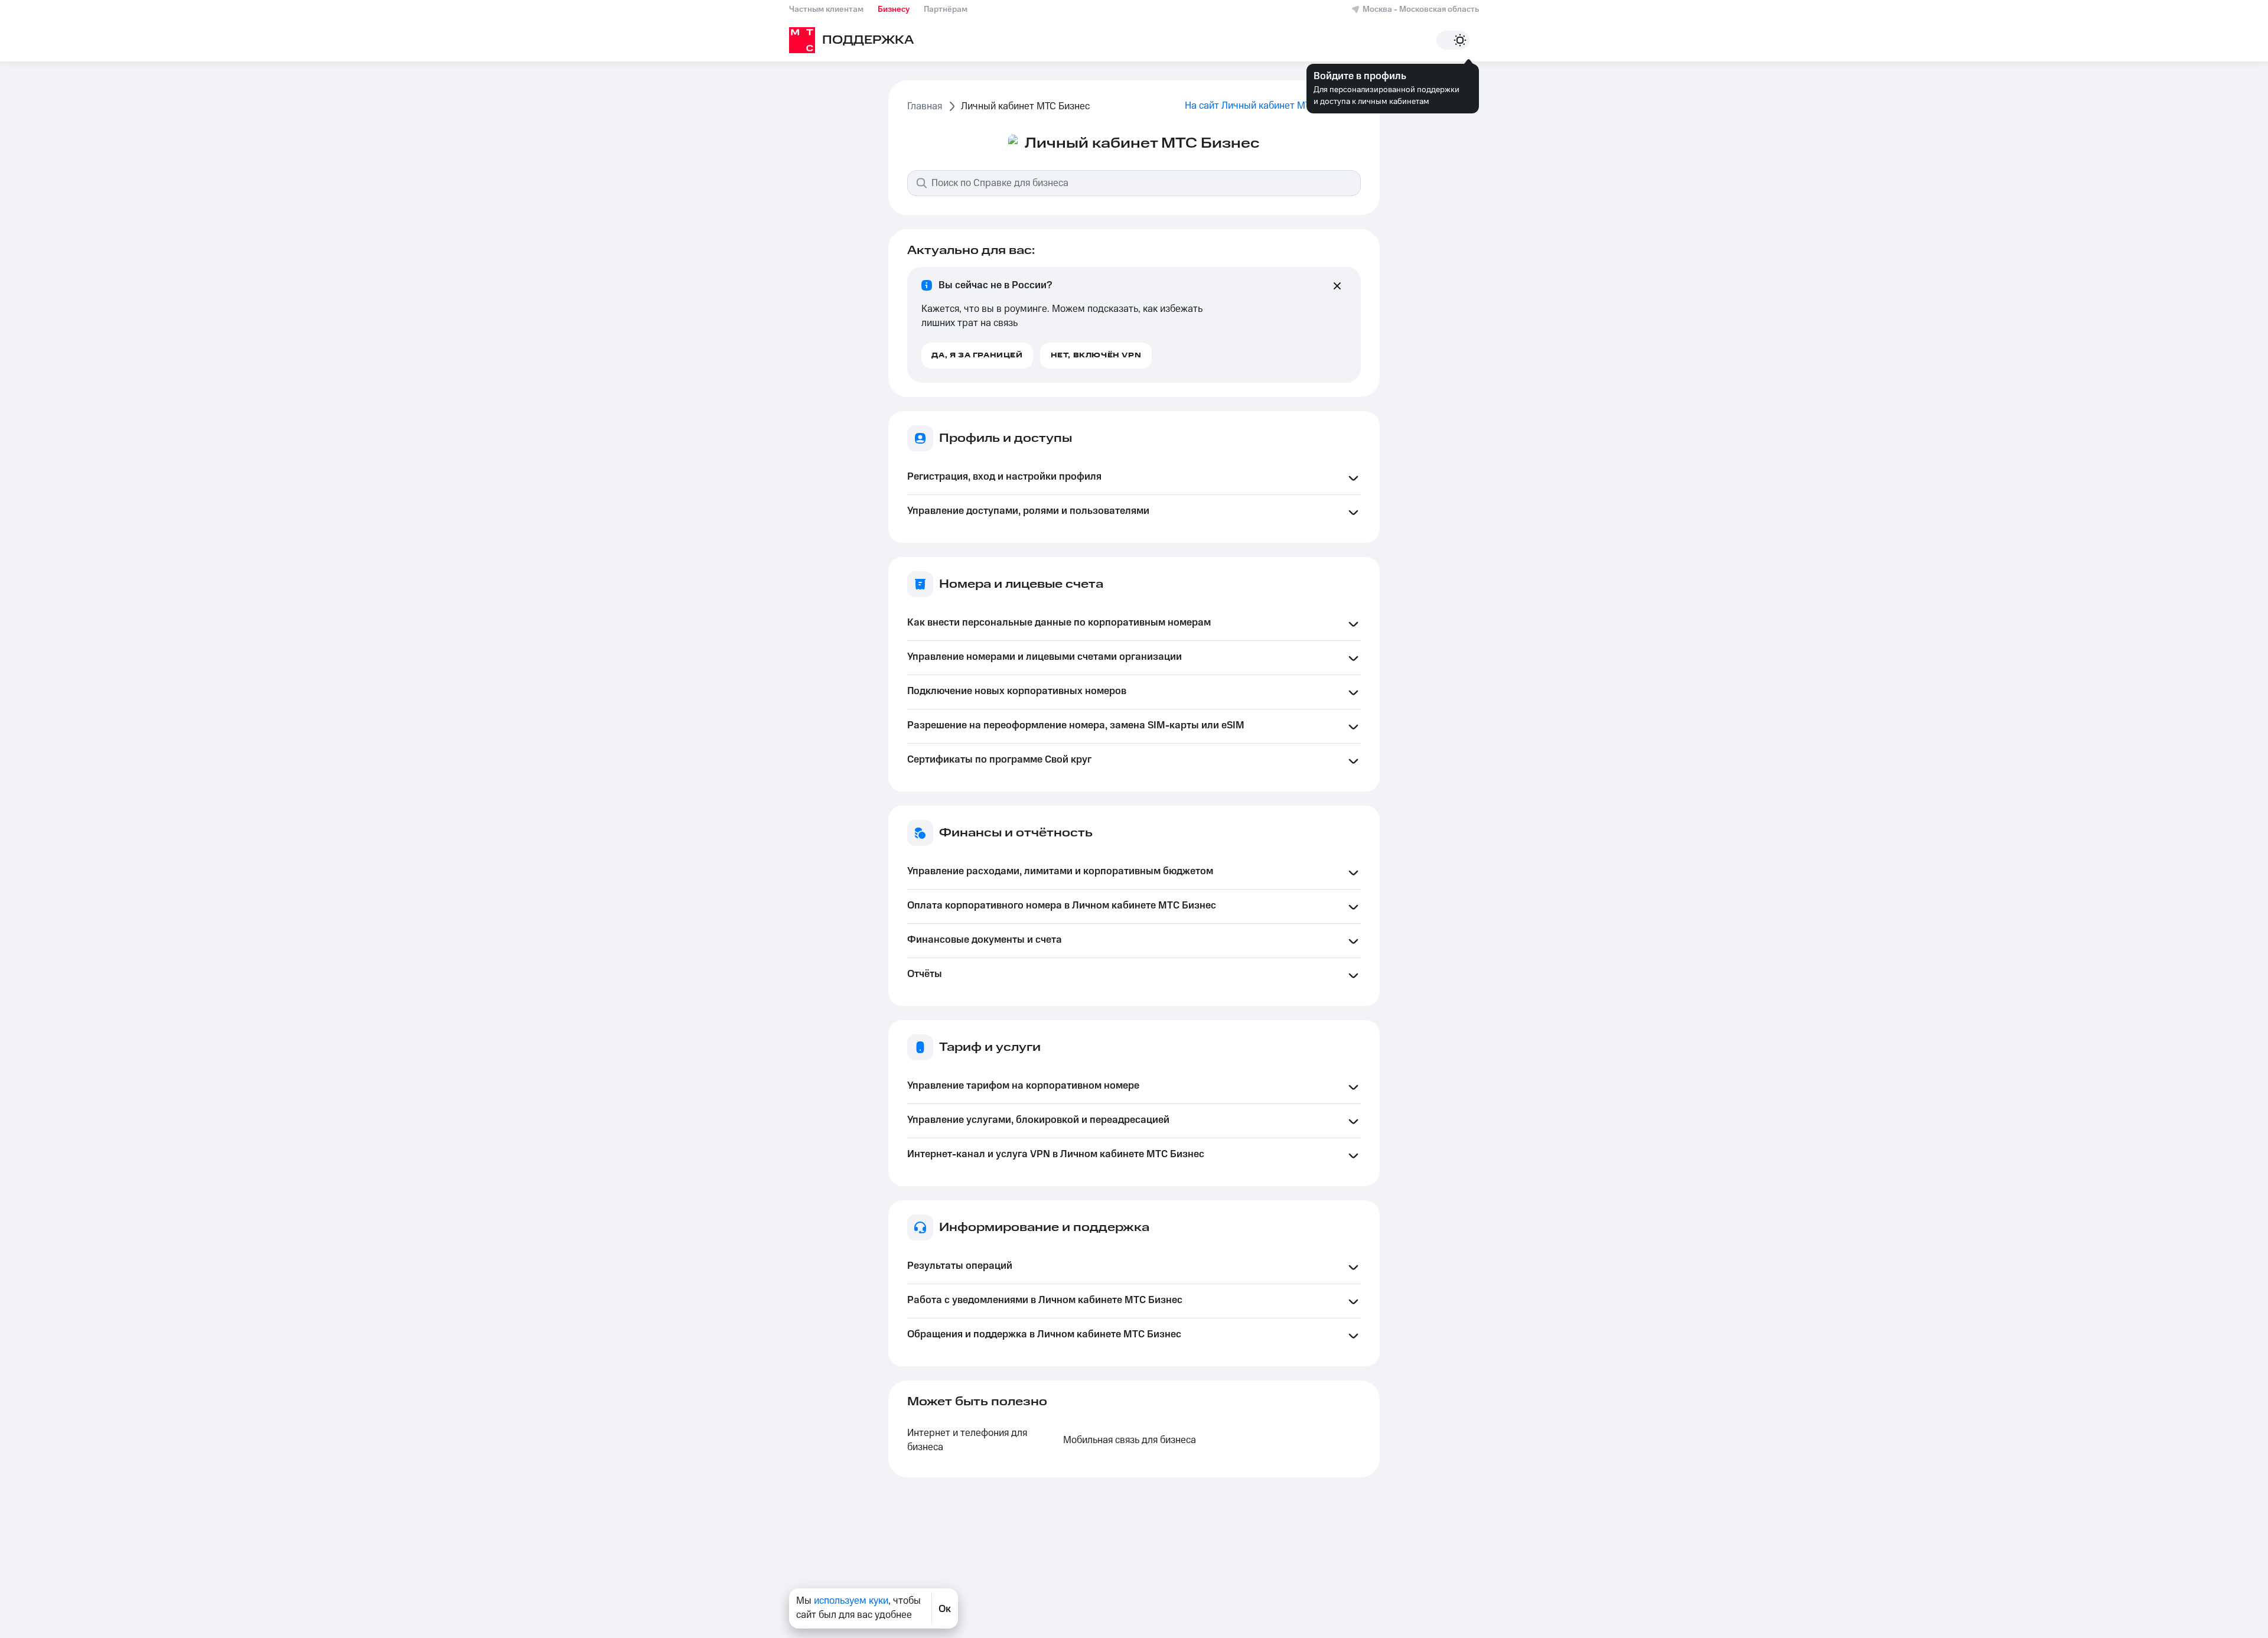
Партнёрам (946, 9)
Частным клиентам (826, 9)
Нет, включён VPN (1096, 355)
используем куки (851, 1601)
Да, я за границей (977, 355)
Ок (945, 1608)
